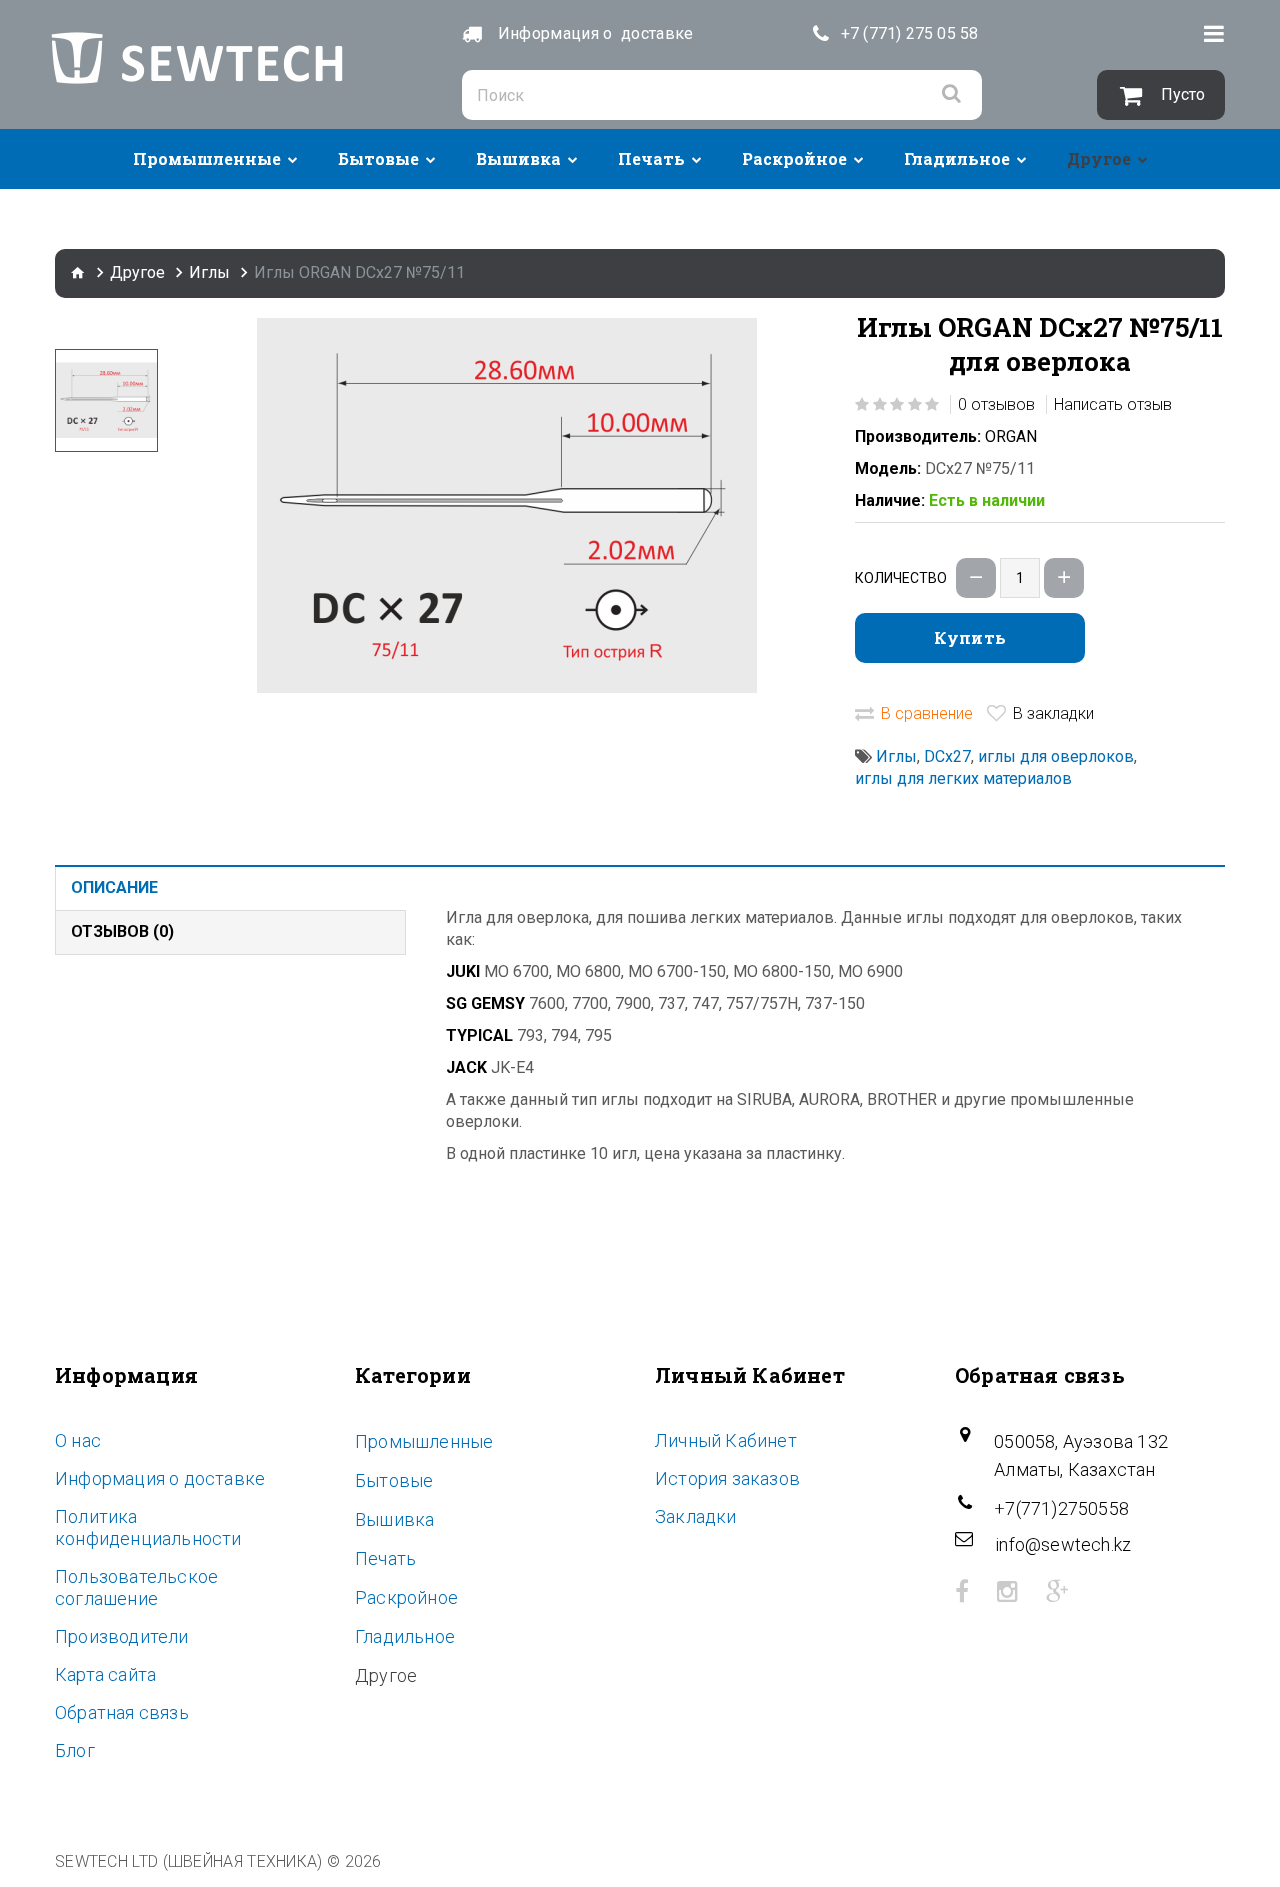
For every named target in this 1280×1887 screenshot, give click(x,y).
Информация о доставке (160, 1478)
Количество (901, 578)
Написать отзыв (1113, 404)
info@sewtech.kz (1063, 1544)
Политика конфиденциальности (148, 1527)
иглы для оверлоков (1056, 756)
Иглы (209, 272)
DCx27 (947, 756)
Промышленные (207, 158)
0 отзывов (996, 404)
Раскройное (794, 158)
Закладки (696, 1516)
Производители (122, 1636)
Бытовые (378, 158)
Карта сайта (105, 1674)
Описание (114, 887)
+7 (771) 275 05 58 (910, 33)
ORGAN (1011, 436)
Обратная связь (122, 1712)
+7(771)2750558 (1061, 1508)
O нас (78, 1440)
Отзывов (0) (122, 931)
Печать (651, 158)
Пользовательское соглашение (136, 1587)
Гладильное (957, 158)
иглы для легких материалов (963, 778)
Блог (75, 1750)
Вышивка (518, 158)
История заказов (727, 1478)
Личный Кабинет (726, 1440)
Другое (1099, 158)
